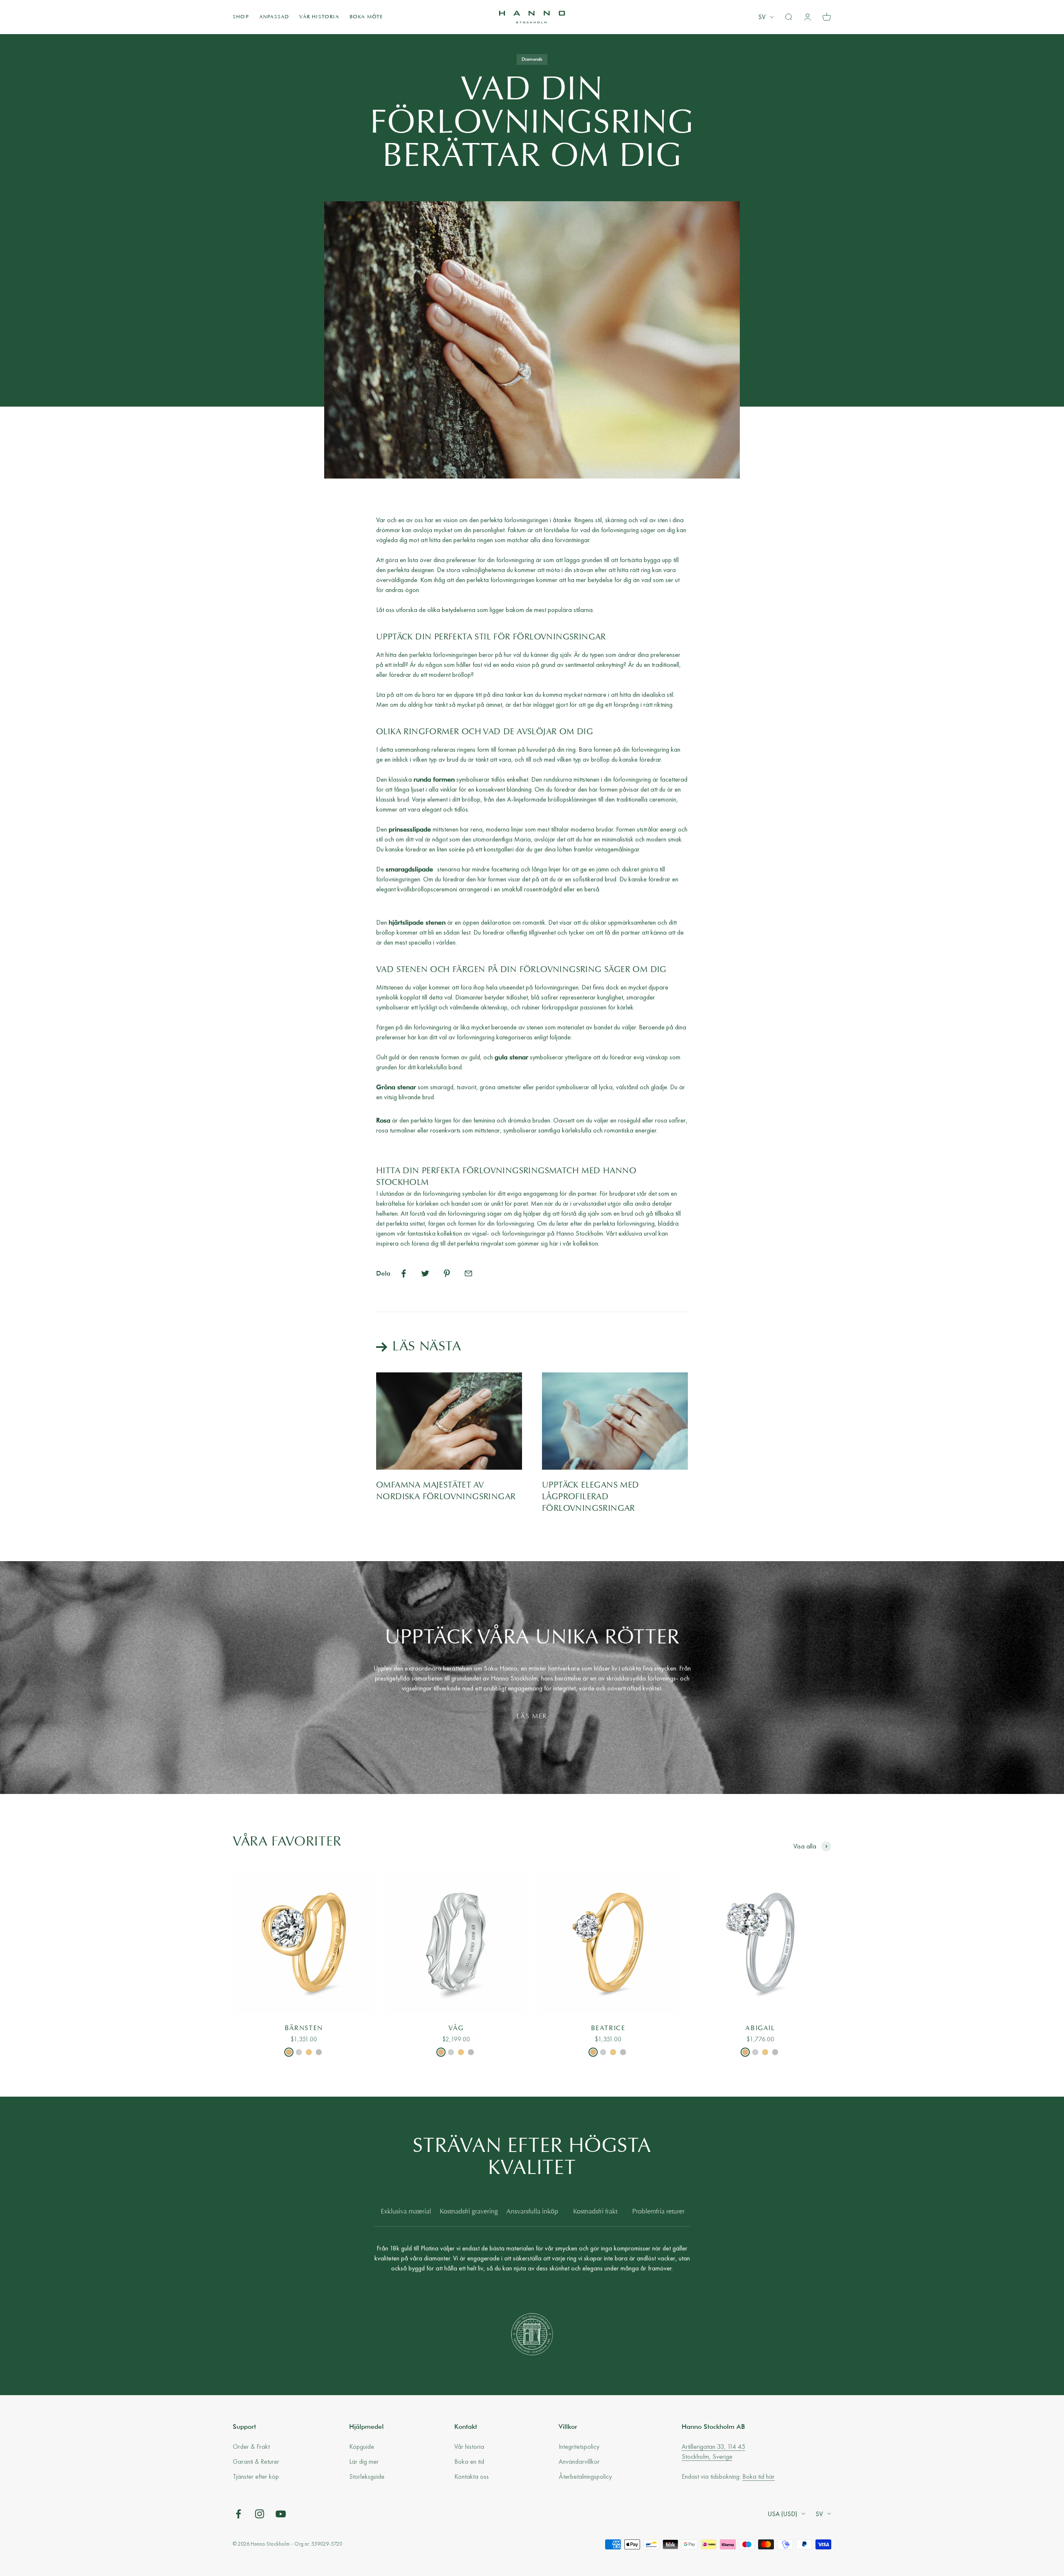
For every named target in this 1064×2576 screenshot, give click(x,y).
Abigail (760, 2028)
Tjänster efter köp (256, 2476)
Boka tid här (759, 2476)
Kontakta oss (472, 2476)
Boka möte (366, 17)
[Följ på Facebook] (238, 2514)
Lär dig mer (364, 2461)
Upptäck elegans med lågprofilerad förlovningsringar (591, 1497)
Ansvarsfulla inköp (532, 2212)
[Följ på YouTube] (281, 2514)
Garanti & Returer (256, 2461)
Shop (241, 17)
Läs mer (532, 1717)
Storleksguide (367, 2476)
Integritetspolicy (579, 2446)
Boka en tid (469, 2461)
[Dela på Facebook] (404, 1273)
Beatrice (608, 2028)
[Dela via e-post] (468, 1273)
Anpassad (274, 17)
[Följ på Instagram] (260, 2514)
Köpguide (362, 2446)
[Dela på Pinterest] (447, 1273)
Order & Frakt (251, 2446)
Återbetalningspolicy (585, 2476)
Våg (456, 2028)
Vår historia (319, 17)
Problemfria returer (658, 2212)
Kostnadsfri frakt (595, 2212)
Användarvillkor (579, 2461)
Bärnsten (304, 2028)
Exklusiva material (406, 2212)
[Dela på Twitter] (425, 1273)
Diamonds (532, 59)
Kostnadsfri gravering (469, 2212)
